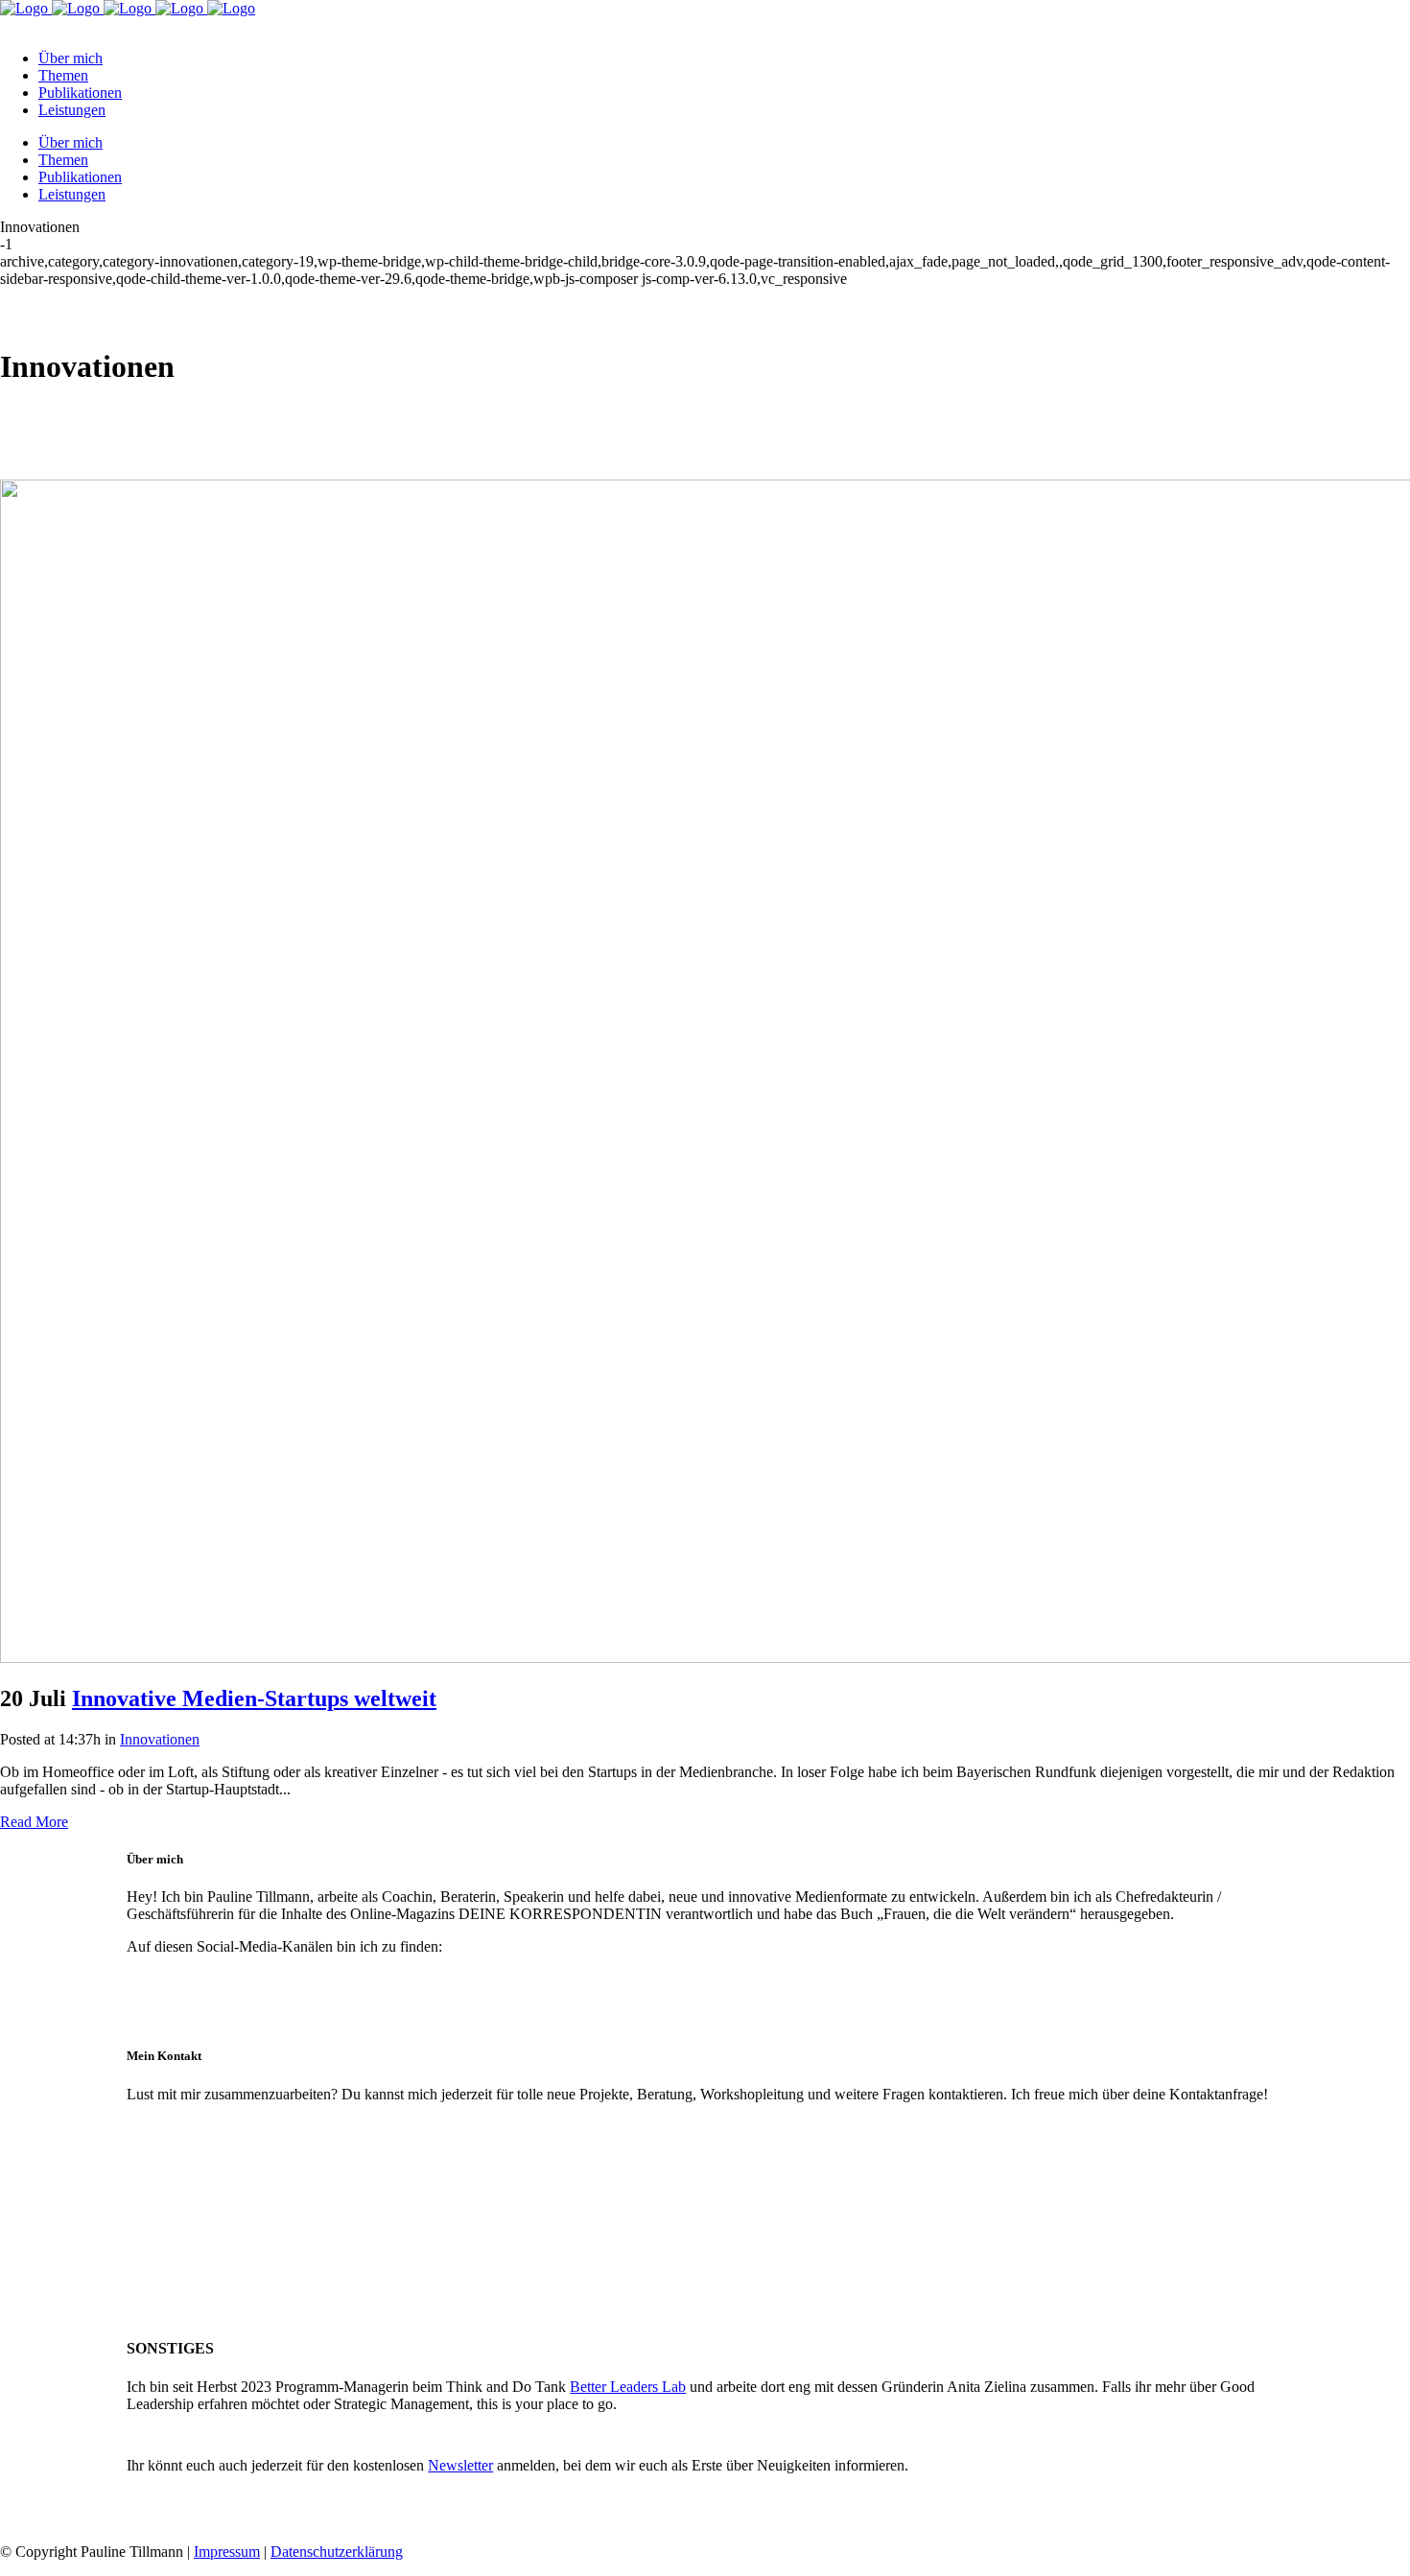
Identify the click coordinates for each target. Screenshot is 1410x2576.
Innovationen (160, 1739)
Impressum (227, 2552)
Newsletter (460, 2465)
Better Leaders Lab (628, 2387)
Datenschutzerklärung (337, 2552)
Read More (34, 1822)
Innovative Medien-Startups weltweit (254, 1698)
